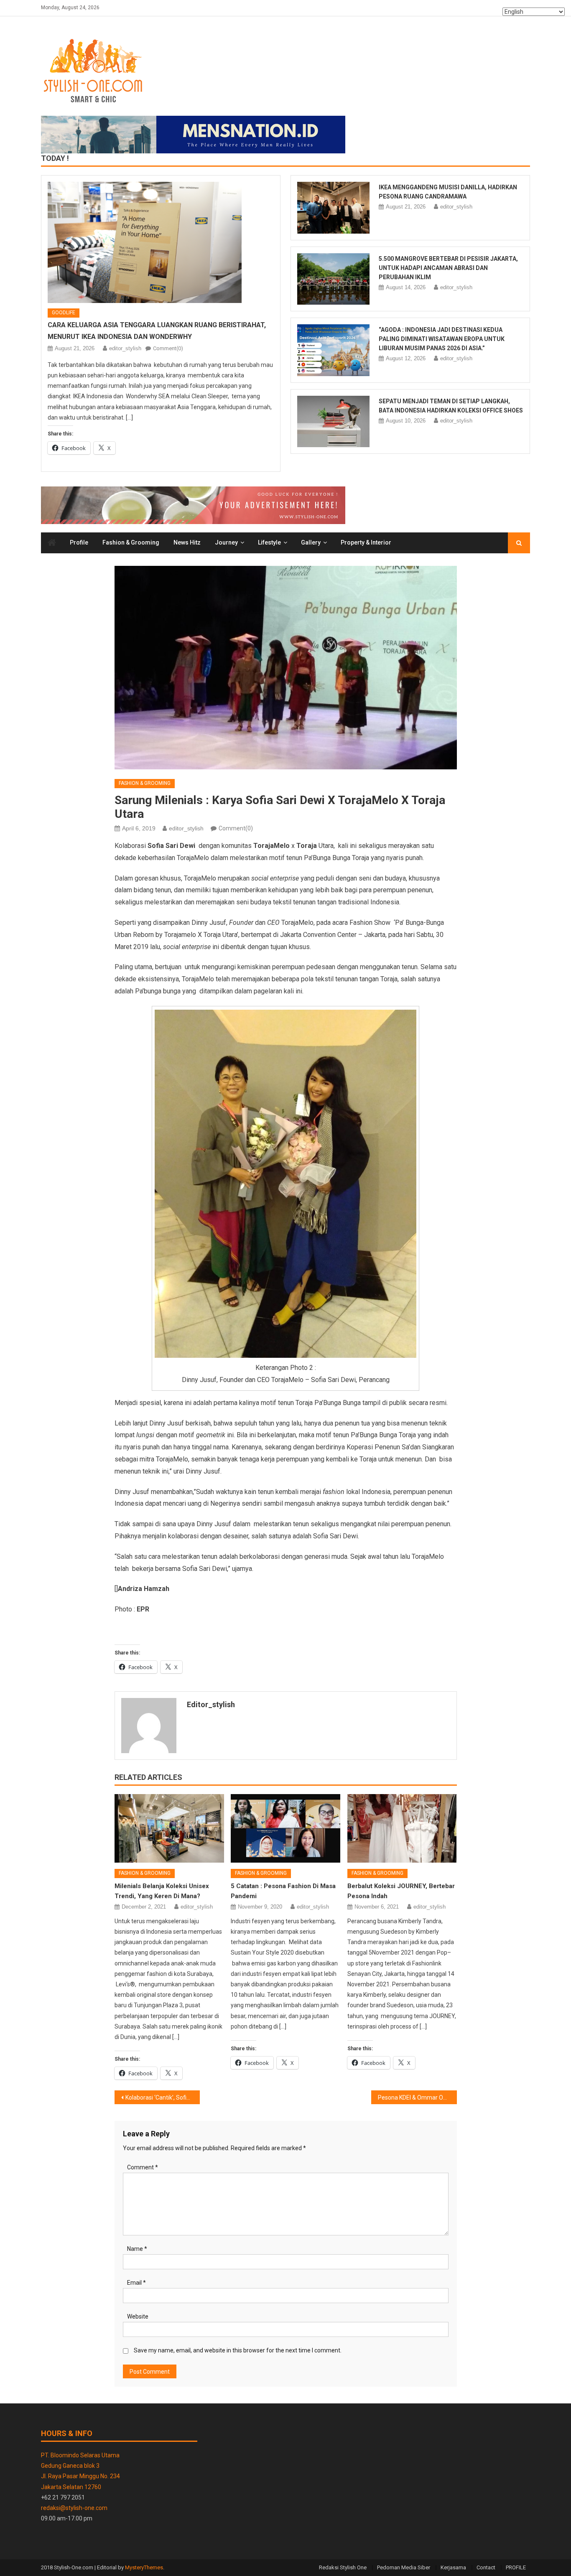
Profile (79, 542)
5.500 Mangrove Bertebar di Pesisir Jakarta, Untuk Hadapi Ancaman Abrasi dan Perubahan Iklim (448, 268)
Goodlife (64, 313)
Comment (143, 2167)
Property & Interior (366, 542)
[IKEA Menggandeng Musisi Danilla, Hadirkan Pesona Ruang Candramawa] (333, 208)
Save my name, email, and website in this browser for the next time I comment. (238, 2350)
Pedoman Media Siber (404, 2567)
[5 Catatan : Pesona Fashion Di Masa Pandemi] (285, 1828)
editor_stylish (125, 348)
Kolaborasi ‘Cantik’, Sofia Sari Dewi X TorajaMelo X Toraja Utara (163, 2097)
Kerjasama (453, 2567)
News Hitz (187, 542)
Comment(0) (168, 348)
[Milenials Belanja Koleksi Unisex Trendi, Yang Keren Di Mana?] (169, 1828)
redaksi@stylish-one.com (74, 2508)
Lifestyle (269, 542)
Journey (226, 542)
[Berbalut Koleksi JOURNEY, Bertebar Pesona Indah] (402, 1828)
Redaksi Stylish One (343, 2567)
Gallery (311, 542)
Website (138, 2316)
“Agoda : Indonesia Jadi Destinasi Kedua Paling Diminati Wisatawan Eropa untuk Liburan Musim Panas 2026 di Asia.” (442, 339)
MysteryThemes (144, 2567)
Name (137, 2249)
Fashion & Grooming (131, 542)
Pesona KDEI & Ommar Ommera (417, 2097)
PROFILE (516, 2567)
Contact (486, 2567)
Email (136, 2283)
